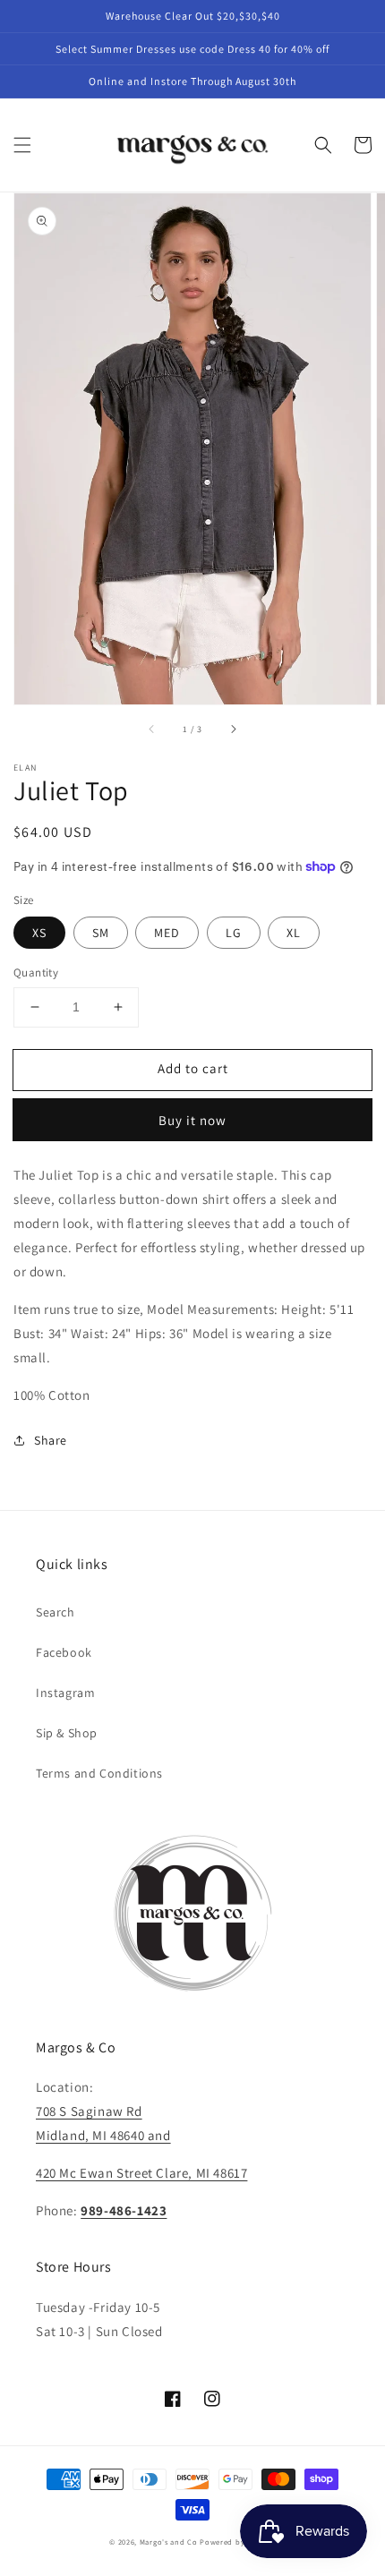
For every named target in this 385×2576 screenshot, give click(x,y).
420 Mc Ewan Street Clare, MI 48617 (141, 2173)
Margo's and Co (169, 2542)
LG (234, 933)
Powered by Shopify (238, 2542)
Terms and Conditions (99, 1773)
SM (101, 933)
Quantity (36, 972)
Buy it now (192, 1120)
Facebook (64, 1652)
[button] (22, 145)
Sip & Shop (67, 1733)
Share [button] (51, 1440)
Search (56, 1612)
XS (39, 933)
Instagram (65, 1693)
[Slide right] (233, 729)
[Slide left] (152, 729)
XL (294, 933)
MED (167, 933)
